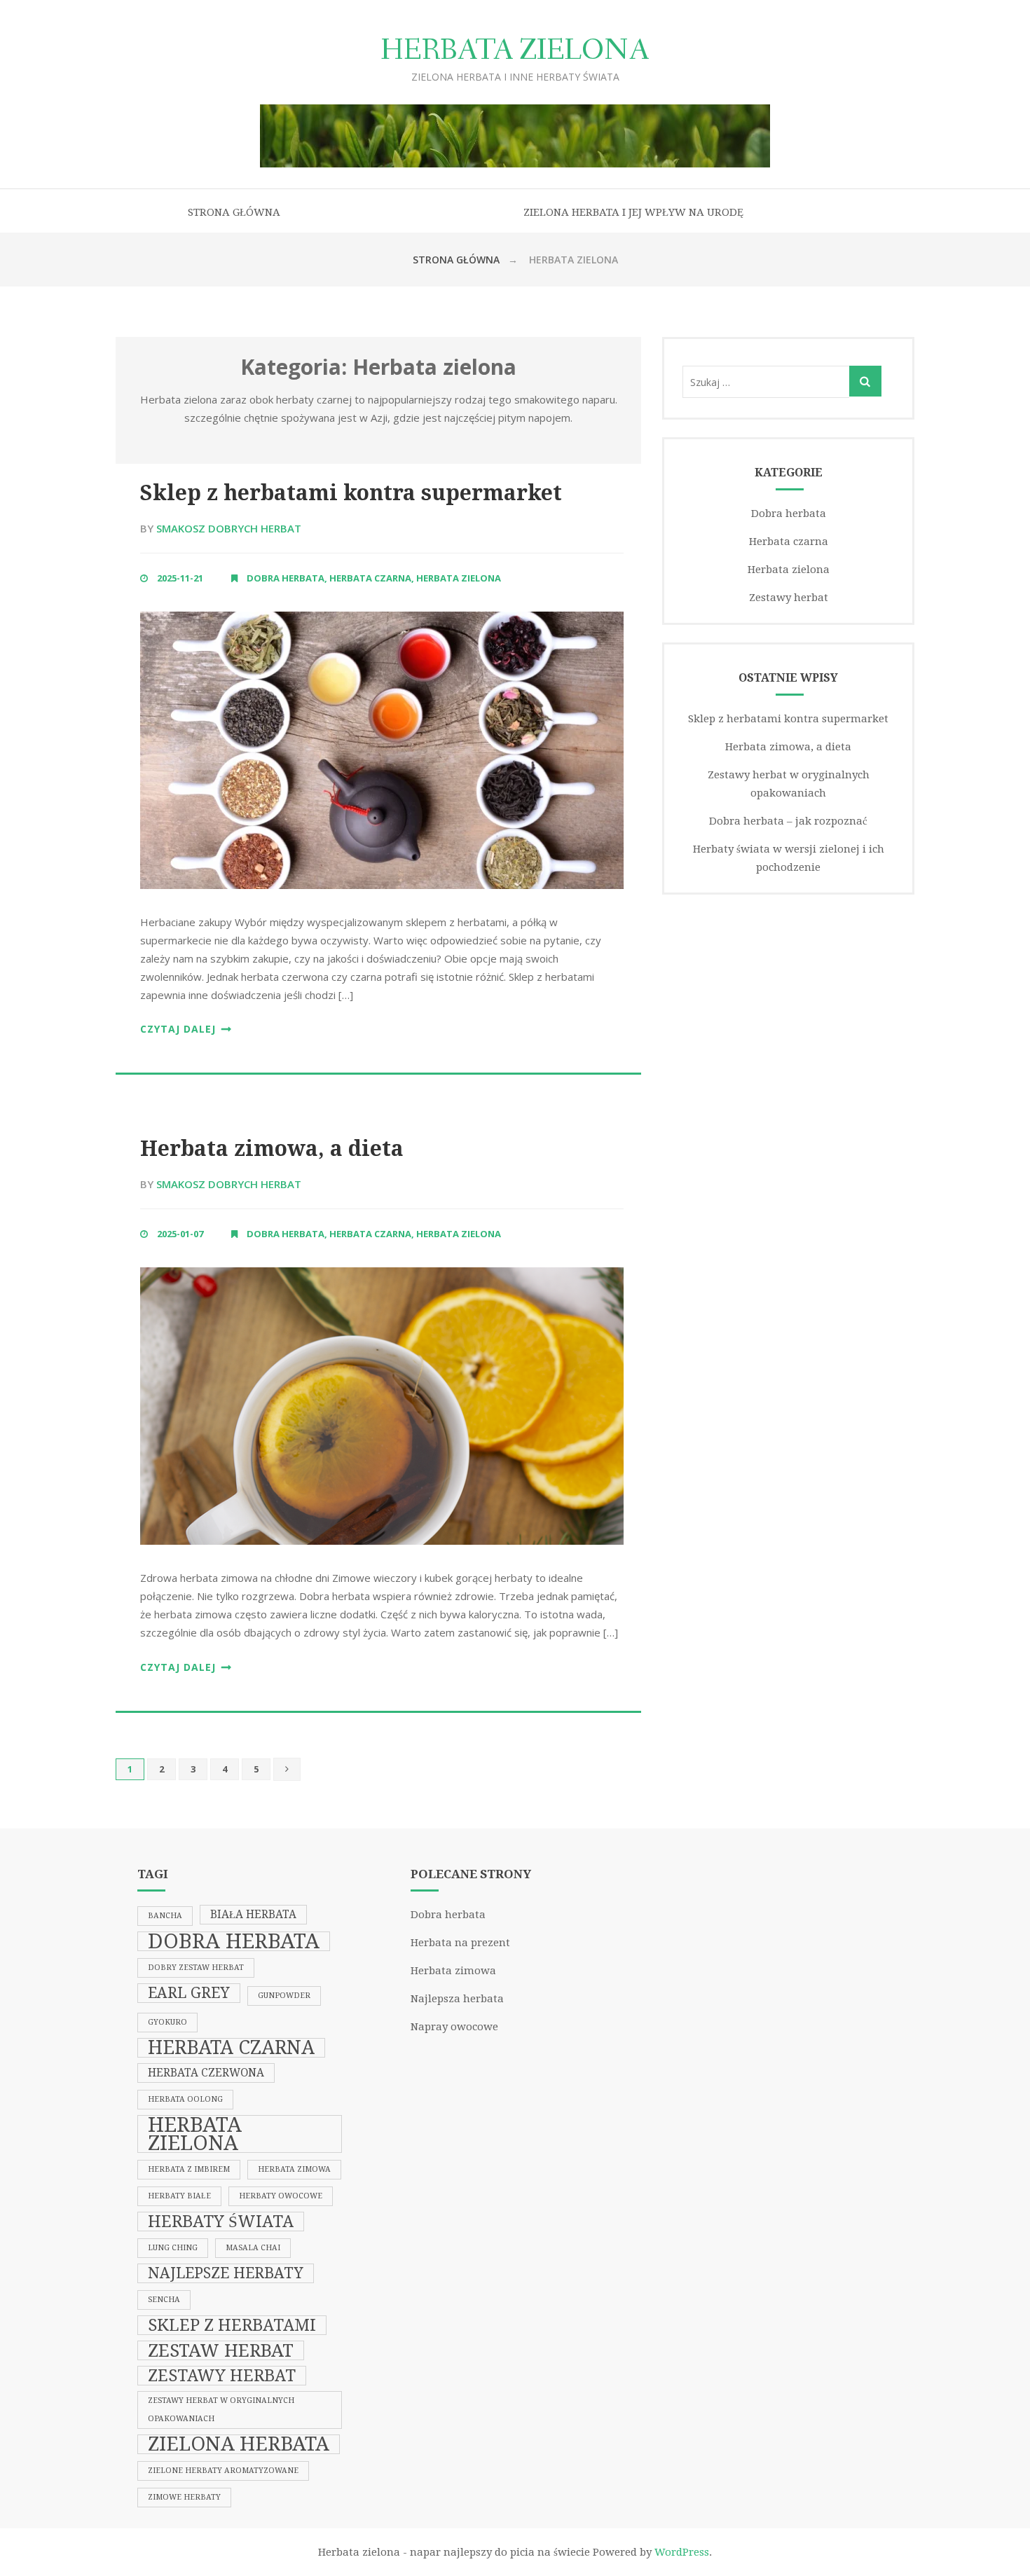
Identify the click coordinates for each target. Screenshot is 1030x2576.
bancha (165, 1916)
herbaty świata (221, 2222)
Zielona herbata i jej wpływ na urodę (633, 212)
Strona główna (234, 212)
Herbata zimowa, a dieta (272, 1149)
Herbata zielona (515, 51)
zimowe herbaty (184, 2497)
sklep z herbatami (232, 2325)
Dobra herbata (286, 578)
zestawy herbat (222, 2376)
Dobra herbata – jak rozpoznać (788, 821)
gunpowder (284, 1996)
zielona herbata (239, 2444)
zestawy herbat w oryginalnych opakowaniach (221, 2410)
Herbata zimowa (453, 1971)
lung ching (173, 2248)
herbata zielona (195, 2134)
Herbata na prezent (460, 1943)
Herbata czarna (370, 578)
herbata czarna (231, 2048)
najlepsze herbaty (226, 2273)
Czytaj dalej (178, 1029)
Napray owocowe (454, 2027)
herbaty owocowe (281, 2196)
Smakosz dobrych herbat (229, 528)
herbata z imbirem (189, 2169)
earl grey (189, 1993)
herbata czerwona (206, 2073)
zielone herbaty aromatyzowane (223, 2471)
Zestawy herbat (789, 598)
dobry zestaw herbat (196, 1968)
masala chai (253, 2248)
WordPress (682, 2552)
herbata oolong (185, 2099)
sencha (164, 2300)
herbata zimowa (294, 2169)
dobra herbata (234, 1941)
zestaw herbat (221, 2350)
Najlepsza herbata (457, 1999)
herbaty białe (179, 2196)
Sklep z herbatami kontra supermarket (351, 493)
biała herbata (253, 1915)
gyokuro (167, 2022)
